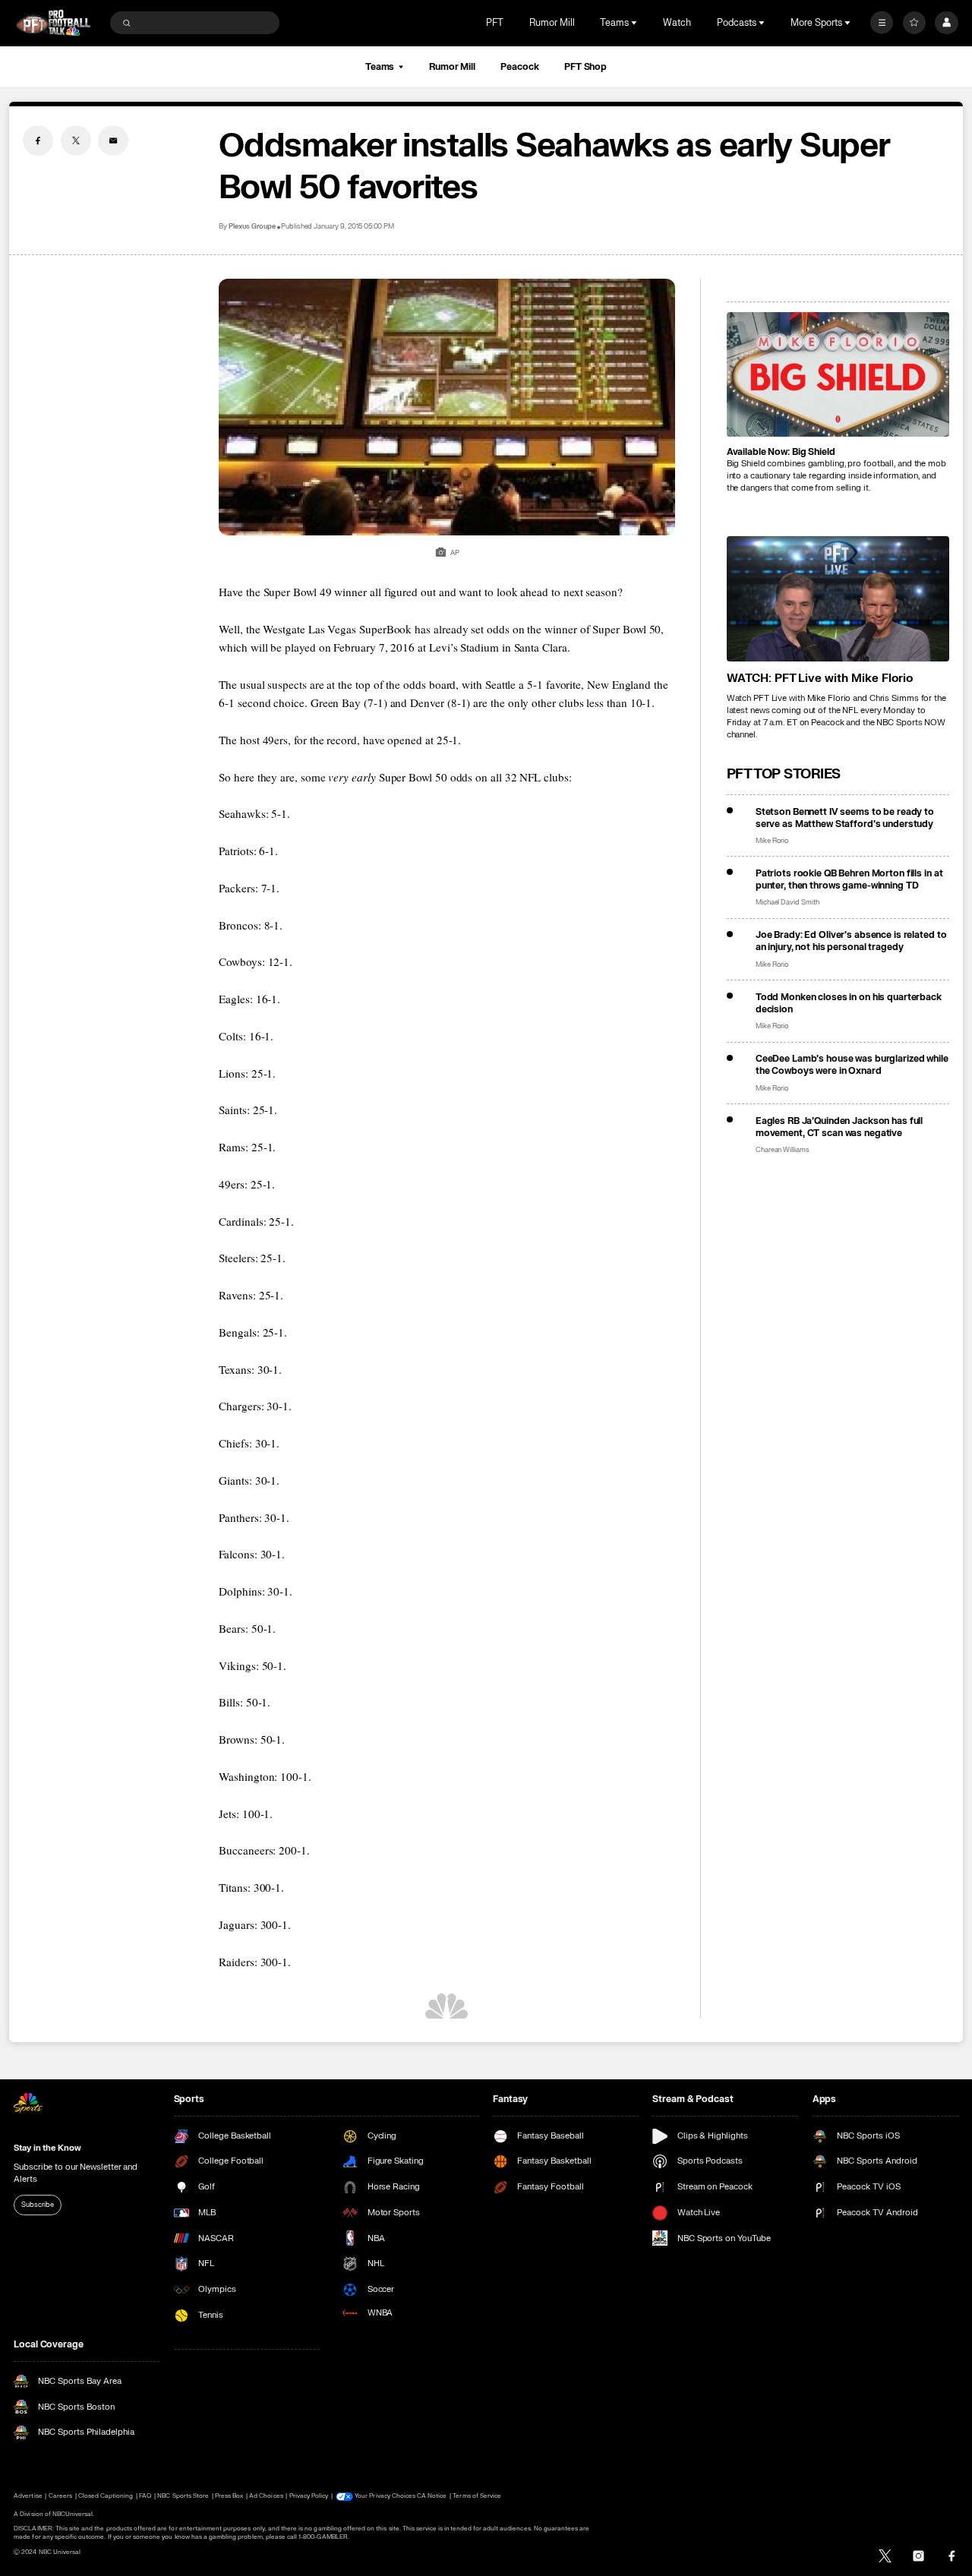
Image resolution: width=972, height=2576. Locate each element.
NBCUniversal (73, 2514)
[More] (882, 23)
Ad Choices (266, 2496)
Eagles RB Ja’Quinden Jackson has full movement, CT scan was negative (839, 1127)
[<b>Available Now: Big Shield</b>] (838, 375)
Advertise (28, 2496)
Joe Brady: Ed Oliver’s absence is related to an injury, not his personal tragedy (851, 941)
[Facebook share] (38, 140)
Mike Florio (772, 841)
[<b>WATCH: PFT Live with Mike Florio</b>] (838, 599)
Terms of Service (477, 2496)
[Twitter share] (76, 140)
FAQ (145, 2496)
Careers (60, 2496)
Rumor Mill (552, 23)
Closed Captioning (106, 2496)
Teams (380, 67)
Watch (677, 23)
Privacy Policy (309, 2496)
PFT (495, 23)
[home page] (53, 23)
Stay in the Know (47, 2148)
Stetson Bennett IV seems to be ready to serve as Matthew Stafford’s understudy (845, 818)
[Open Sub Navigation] (636, 23)
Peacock (519, 67)
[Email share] (113, 140)
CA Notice (432, 2496)
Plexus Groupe (252, 227)
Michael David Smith (787, 903)
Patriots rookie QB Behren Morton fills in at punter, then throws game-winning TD (849, 879)
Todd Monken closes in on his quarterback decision (849, 1003)
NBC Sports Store (183, 2496)
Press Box (229, 2496)
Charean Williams (783, 1150)
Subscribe (37, 2205)
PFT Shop (585, 67)
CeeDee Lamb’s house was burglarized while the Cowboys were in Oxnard (852, 1065)
